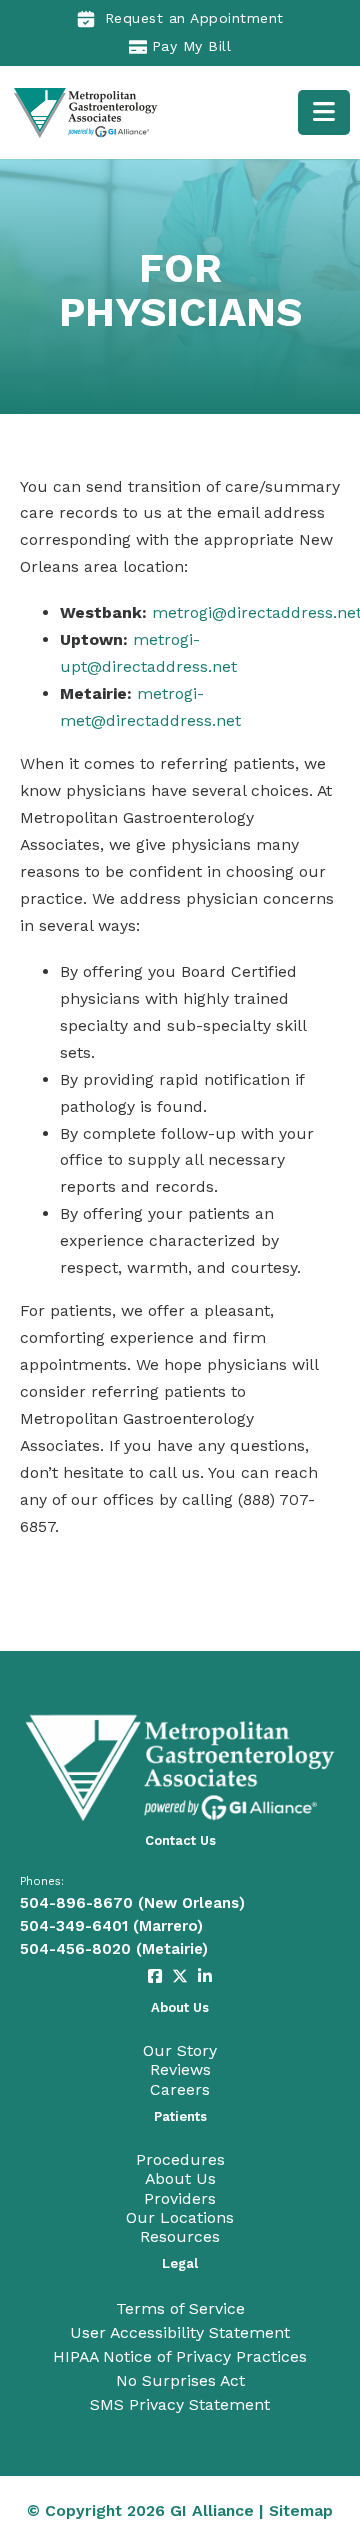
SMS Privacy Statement (180, 2404)
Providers (180, 2198)
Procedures (180, 2159)
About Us (180, 2178)
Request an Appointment (194, 18)
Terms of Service (180, 2308)
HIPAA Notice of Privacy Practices (180, 2356)
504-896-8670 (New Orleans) (132, 1903)
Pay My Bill (192, 46)
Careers (180, 2089)
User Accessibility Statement (180, 2332)
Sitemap (301, 2510)
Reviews (180, 2069)
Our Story (180, 2050)
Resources (180, 2236)
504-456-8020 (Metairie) (114, 1949)
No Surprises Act (180, 2380)
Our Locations (180, 2217)
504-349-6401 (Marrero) (111, 1926)
